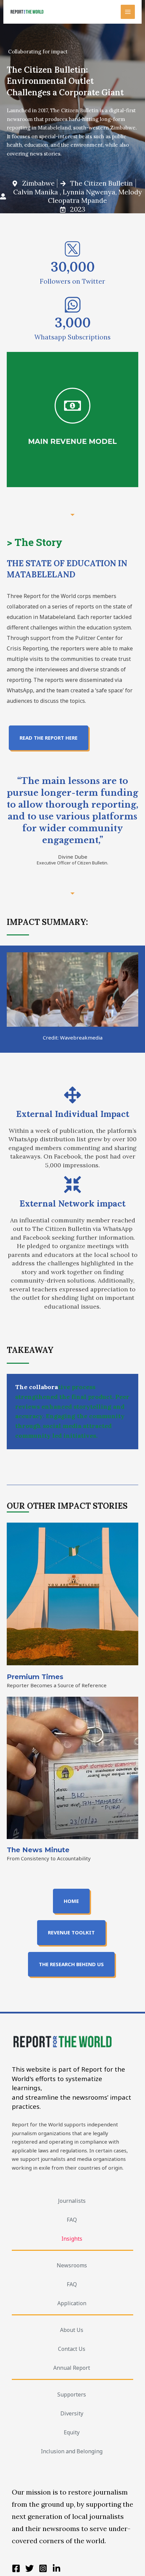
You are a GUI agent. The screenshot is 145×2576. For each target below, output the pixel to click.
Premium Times (35, 1677)
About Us (72, 2330)
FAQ (72, 2220)
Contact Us (72, 2349)
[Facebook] (16, 2568)
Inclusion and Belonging (72, 2451)
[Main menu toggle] (128, 12)
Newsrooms (72, 2265)
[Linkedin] (56, 2568)
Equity (72, 2432)
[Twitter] (30, 2568)
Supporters (72, 2394)
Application (72, 2303)
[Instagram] (43, 2568)
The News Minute (38, 1850)
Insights (72, 2239)
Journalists (72, 2201)
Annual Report (72, 2368)
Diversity (72, 2413)
